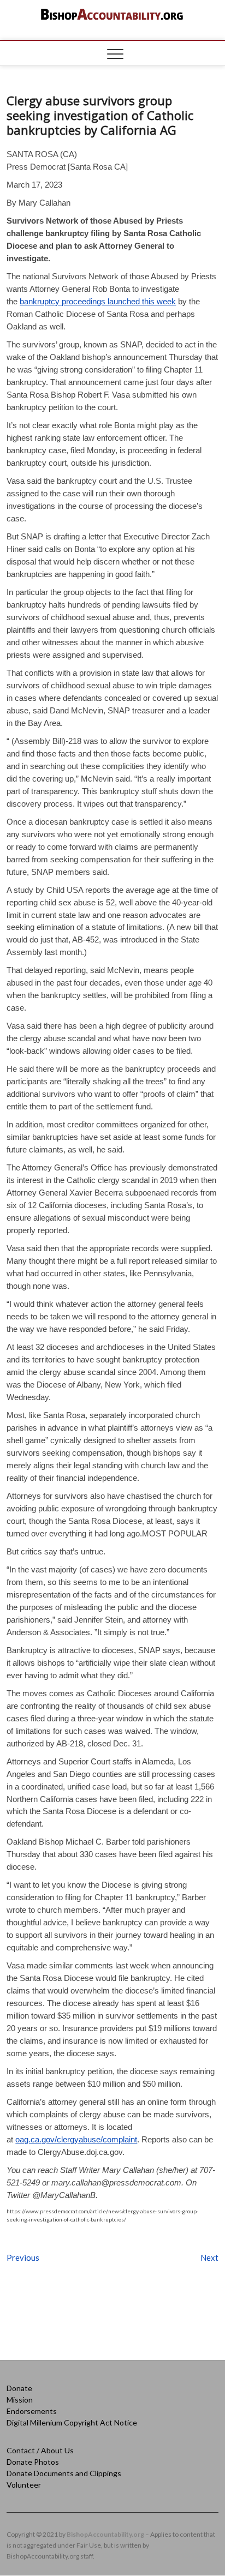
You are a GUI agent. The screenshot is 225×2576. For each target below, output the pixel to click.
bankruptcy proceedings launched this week (98, 301)
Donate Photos (33, 2462)
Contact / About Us (40, 2450)
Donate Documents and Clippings (64, 2473)
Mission (20, 2400)
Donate (19, 2388)
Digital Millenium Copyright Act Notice (72, 2422)
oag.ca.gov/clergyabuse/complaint (76, 2139)
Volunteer (24, 2485)
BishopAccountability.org (105, 2534)
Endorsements (32, 2411)
